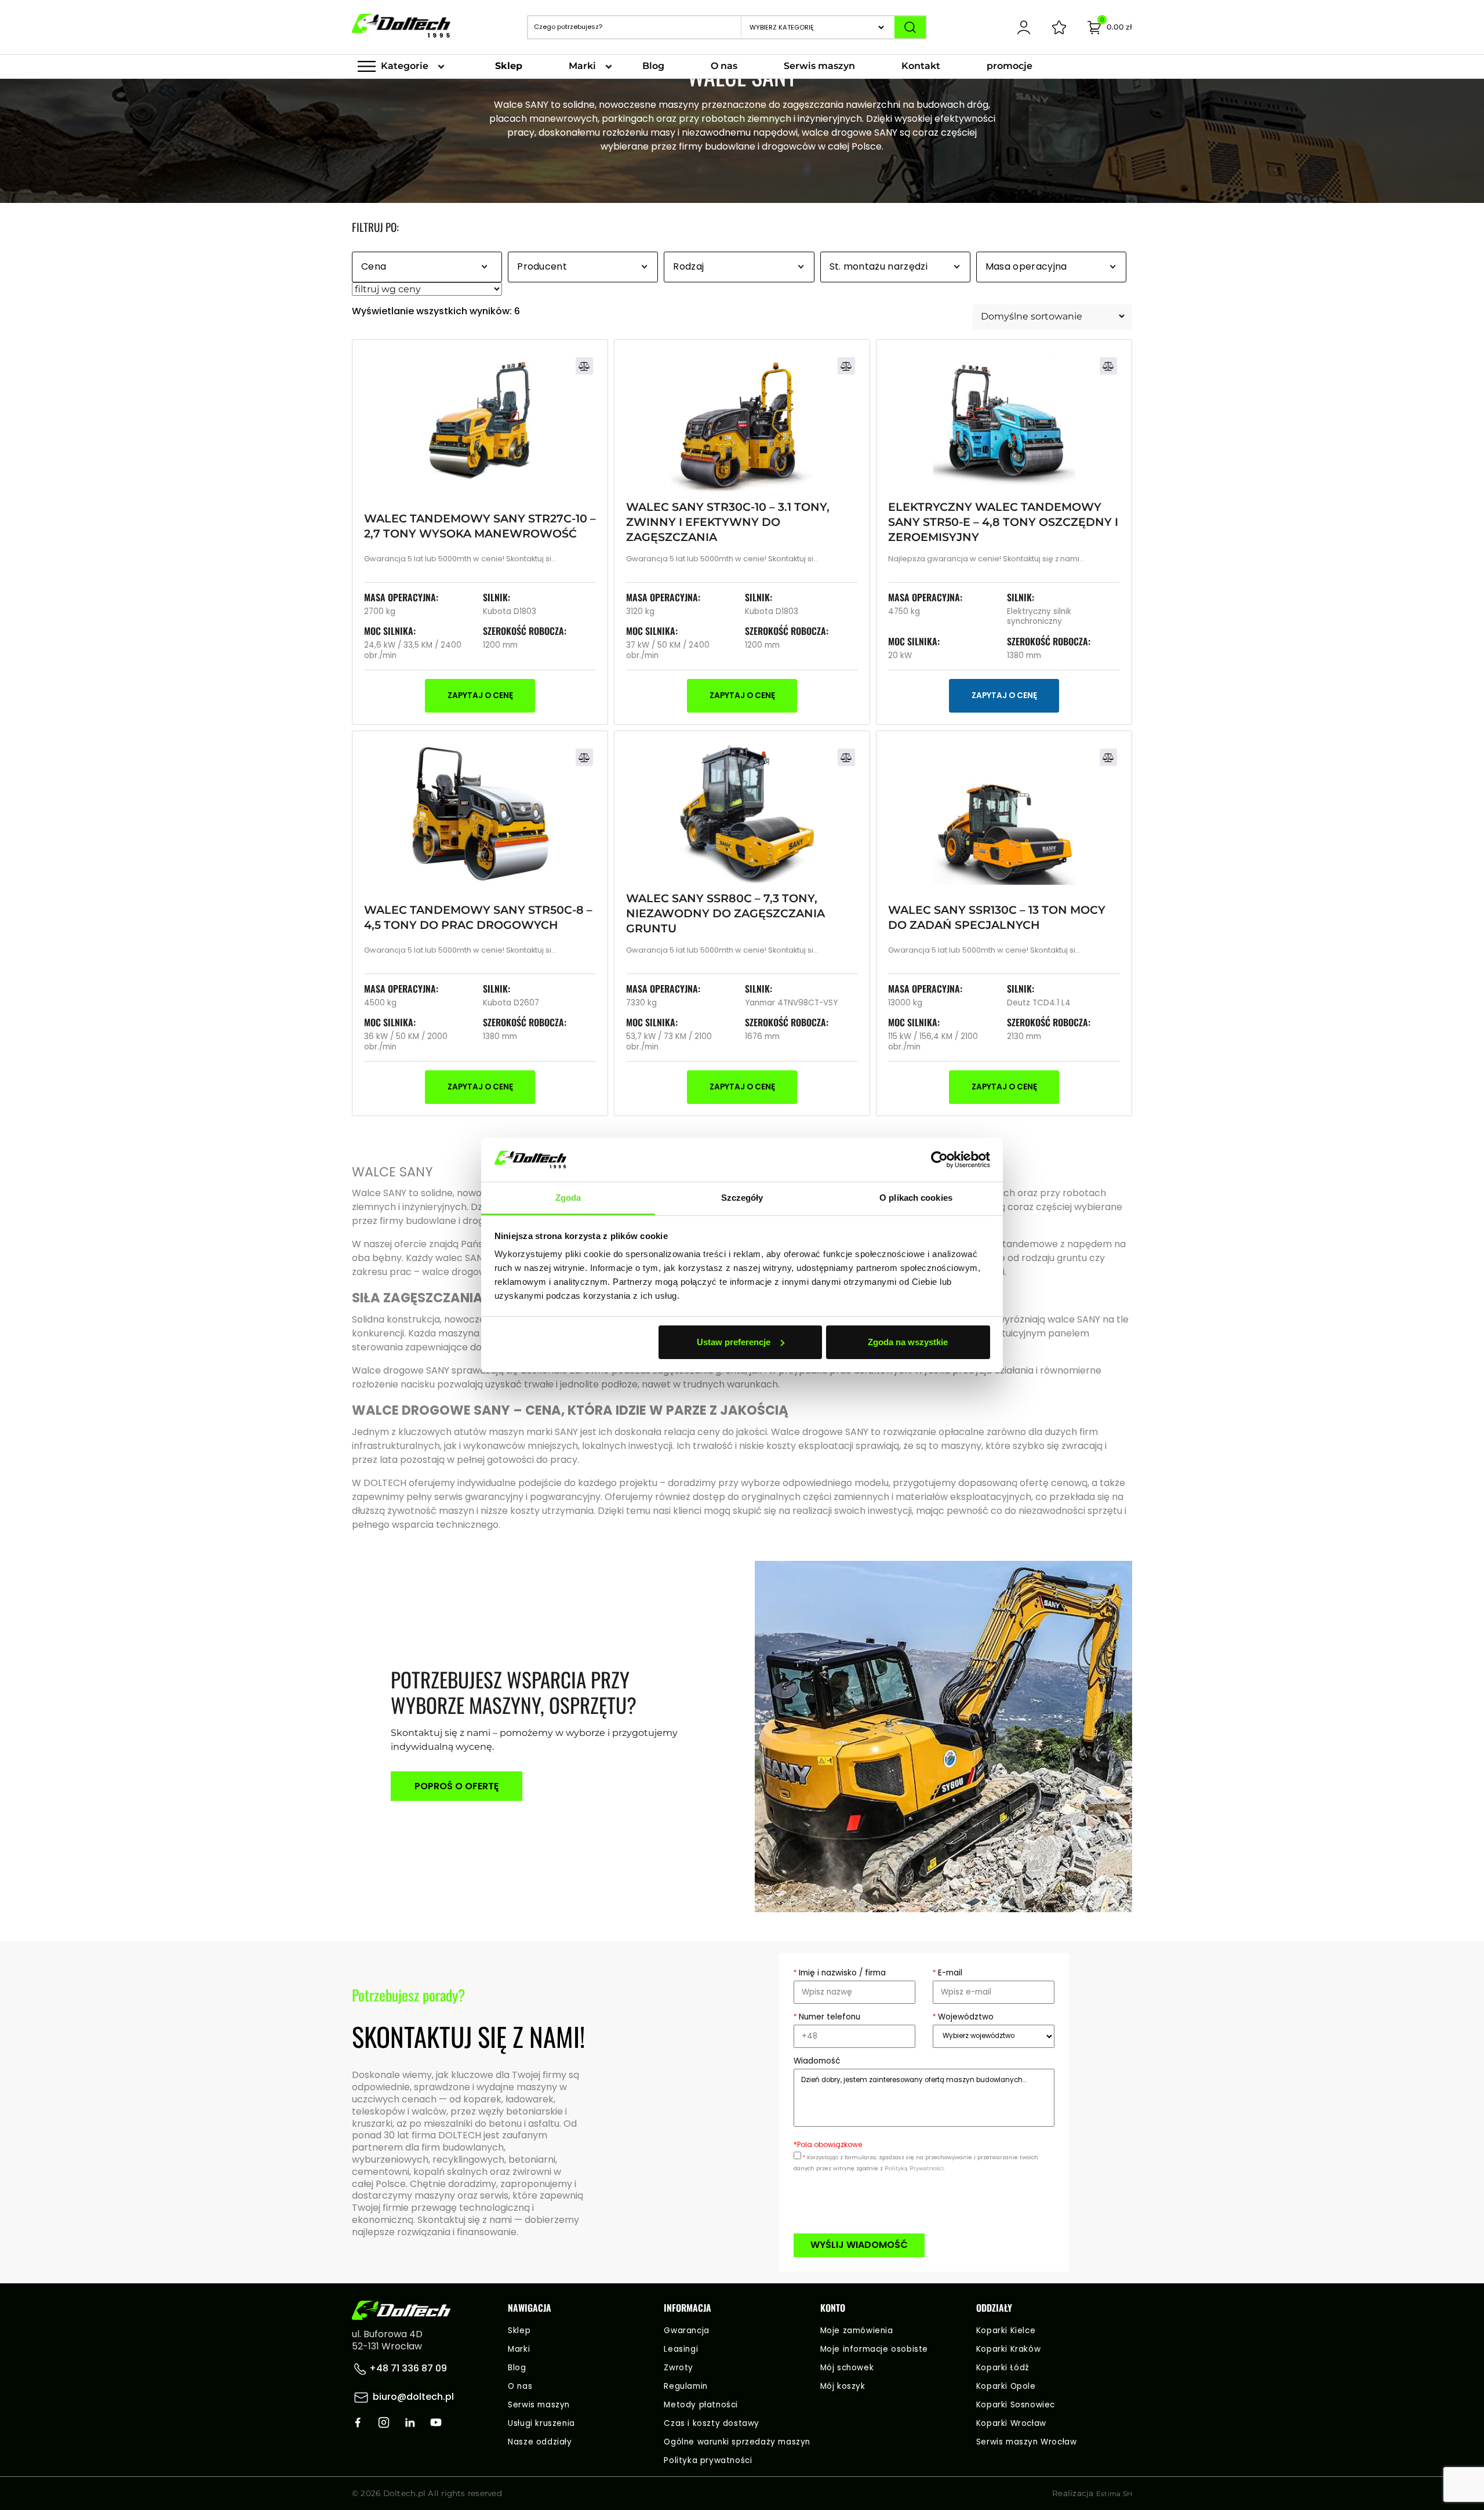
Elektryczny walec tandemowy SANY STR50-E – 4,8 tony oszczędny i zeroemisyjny (1003, 522)
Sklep (509, 66)
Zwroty (679, 2368)
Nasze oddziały (540, 2442)
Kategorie (405, 66)
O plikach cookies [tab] (916, 1198)
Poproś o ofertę (457, 1786)
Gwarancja (686, 2331)
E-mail (947, 1973)
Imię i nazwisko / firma (840, 1973)
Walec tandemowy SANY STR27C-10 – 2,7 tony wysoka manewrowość (480, 526)
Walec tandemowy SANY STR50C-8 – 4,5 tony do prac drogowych (478, 917)
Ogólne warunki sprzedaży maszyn (737, 2442)
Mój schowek (847, 2368)
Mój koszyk (843, 2386)
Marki (582, 66)
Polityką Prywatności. (915, 2168)
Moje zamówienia (857, 2331)
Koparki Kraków (1008, 2349)
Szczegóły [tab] (742, 1198)
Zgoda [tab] (568, 1198)
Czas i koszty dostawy (712, 2423)
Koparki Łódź (1003, 2368)
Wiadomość (817, 2061)
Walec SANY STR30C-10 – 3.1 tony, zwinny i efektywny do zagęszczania (728, 522)
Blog (653, 66)
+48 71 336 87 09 (407, 2368)
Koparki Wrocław (1011, 2423)
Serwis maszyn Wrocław (1027, 2442)
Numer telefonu (827, 2017)
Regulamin (685, 2386)
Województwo (963, 2017)
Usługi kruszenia (541, 2423)
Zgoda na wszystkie (908, 1342)
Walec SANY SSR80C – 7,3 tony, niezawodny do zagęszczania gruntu (725, 913)
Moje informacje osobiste (874, 2349)
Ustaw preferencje (734, 1342)
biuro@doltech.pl (413, 2397)
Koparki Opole (1006, 2386)
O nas (724, 66)
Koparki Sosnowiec (1016, 2405)
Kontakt (921, 66)
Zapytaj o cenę (480, 695)
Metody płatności (701, 2405)
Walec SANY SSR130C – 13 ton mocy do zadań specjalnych (997, 917)
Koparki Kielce (1006, 2331)
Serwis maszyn (819, 66)
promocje (1010, 66)
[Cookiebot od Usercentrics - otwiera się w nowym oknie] (939, 1160)
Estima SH (1114, 2494)
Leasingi (681, 2349)
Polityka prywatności (708, 2460)
